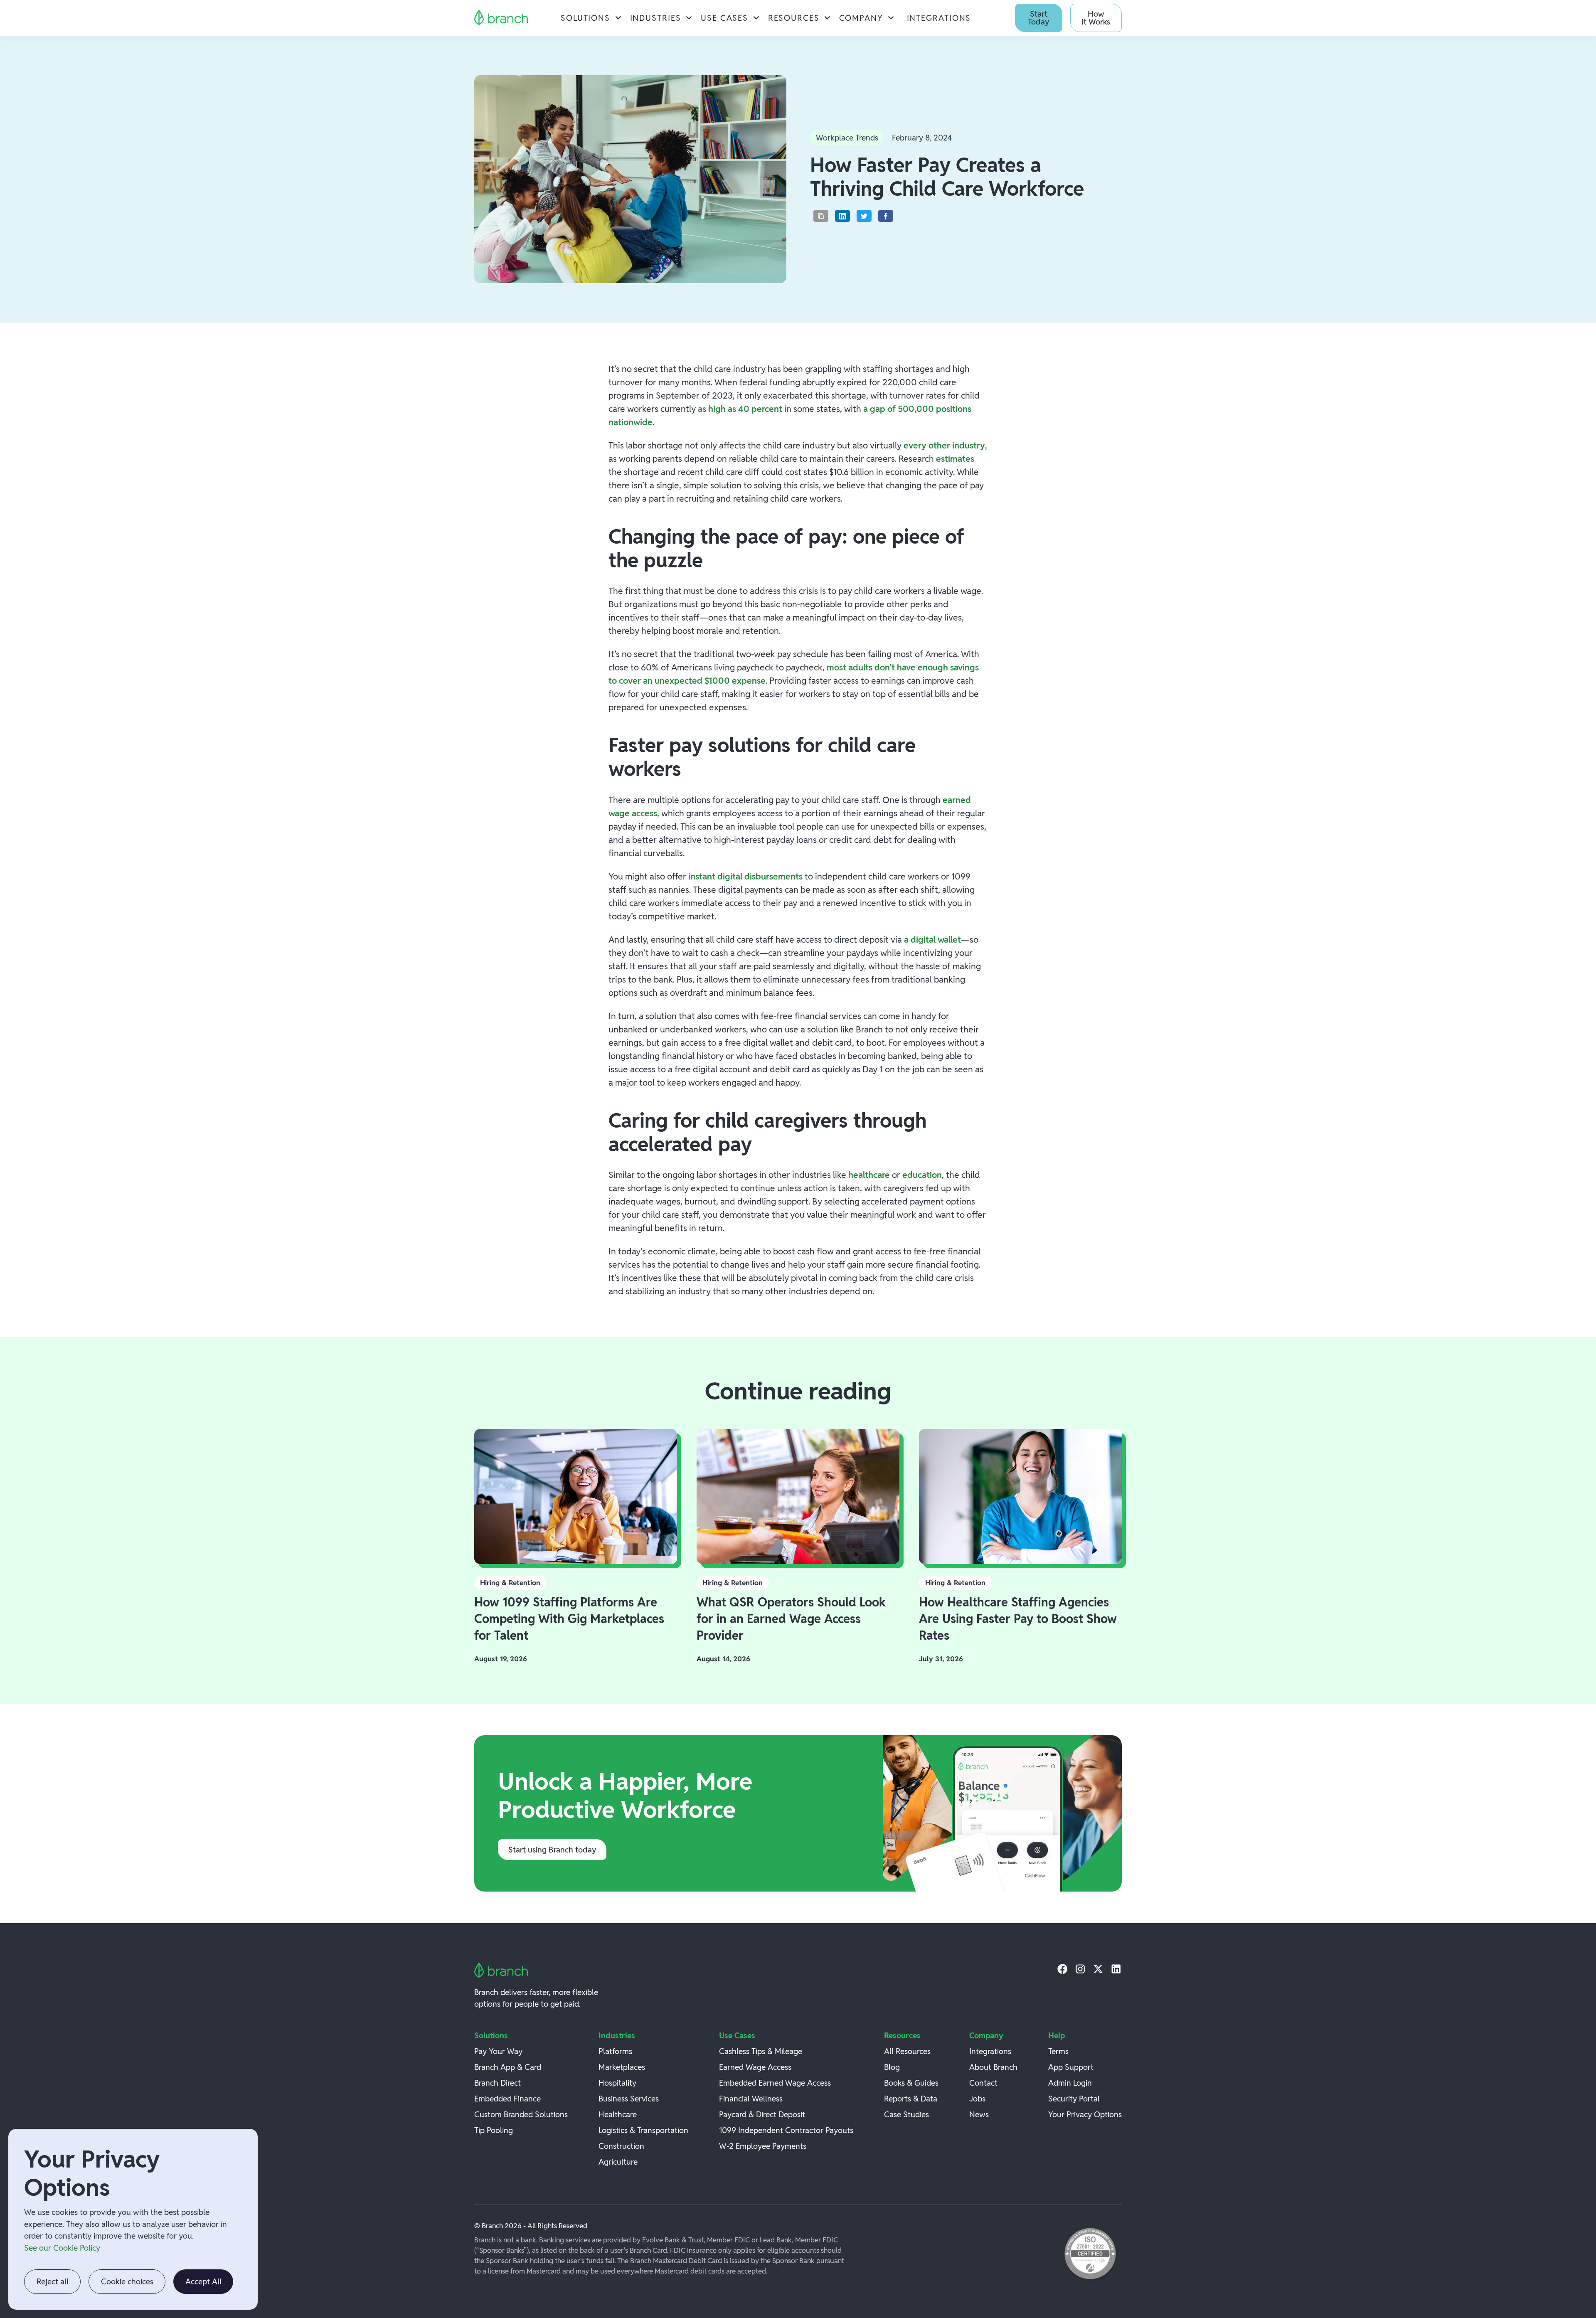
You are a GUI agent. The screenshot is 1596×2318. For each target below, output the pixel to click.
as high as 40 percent (740, 409)
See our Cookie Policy (62, 2248)
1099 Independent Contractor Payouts (786, 2130)
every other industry (944, 445)
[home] (501, 18)
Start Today (1038, 18)
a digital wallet (932, 939)
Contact (983, 2083)
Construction (621, 2146)
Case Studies (906, 2114)
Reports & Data (911, 2099)
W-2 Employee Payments (763, 2146)
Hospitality (617, 2083)
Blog (892, 2067)
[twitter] (1098, 1969)
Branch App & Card (508, 2067)
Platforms (615, 2051)
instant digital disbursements (745, 876)
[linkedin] (1116, 1969)
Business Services (629, 2099)
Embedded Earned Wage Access (775, 2083)
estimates (955, 458)
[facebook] (1063, 1969)
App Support (1071, 2067)
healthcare (870, 1175)
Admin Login (1070, 2083)
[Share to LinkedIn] (842, 216)
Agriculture (618, 2162)
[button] (591, 18)
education (922, 1175)
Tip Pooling (494, 2130)
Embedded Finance (507, 2099)
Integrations (939, 18)
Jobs (977, 2099)
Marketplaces (622, 2067)
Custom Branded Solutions (521, 2114)
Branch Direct (498, 2083)
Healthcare (618, 2114)
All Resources (907, 2051)
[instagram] (1080, 1969)
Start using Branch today (552, 1850)
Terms (1058, 2051)
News (979, 2114)
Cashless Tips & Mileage (761, 2051)
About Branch (993, 2067)
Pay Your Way (498, 2051)
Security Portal (1074, 2099)
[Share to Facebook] (886, 216)
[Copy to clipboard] (821, 216)
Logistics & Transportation (643, 2130)
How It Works (1096, 18)
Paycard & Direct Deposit (762, 2114)
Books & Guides (911, 2083)
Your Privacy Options (1085, 2114)
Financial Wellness (751, 2099)
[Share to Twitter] (864, 216)
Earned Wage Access (755, 2067)
